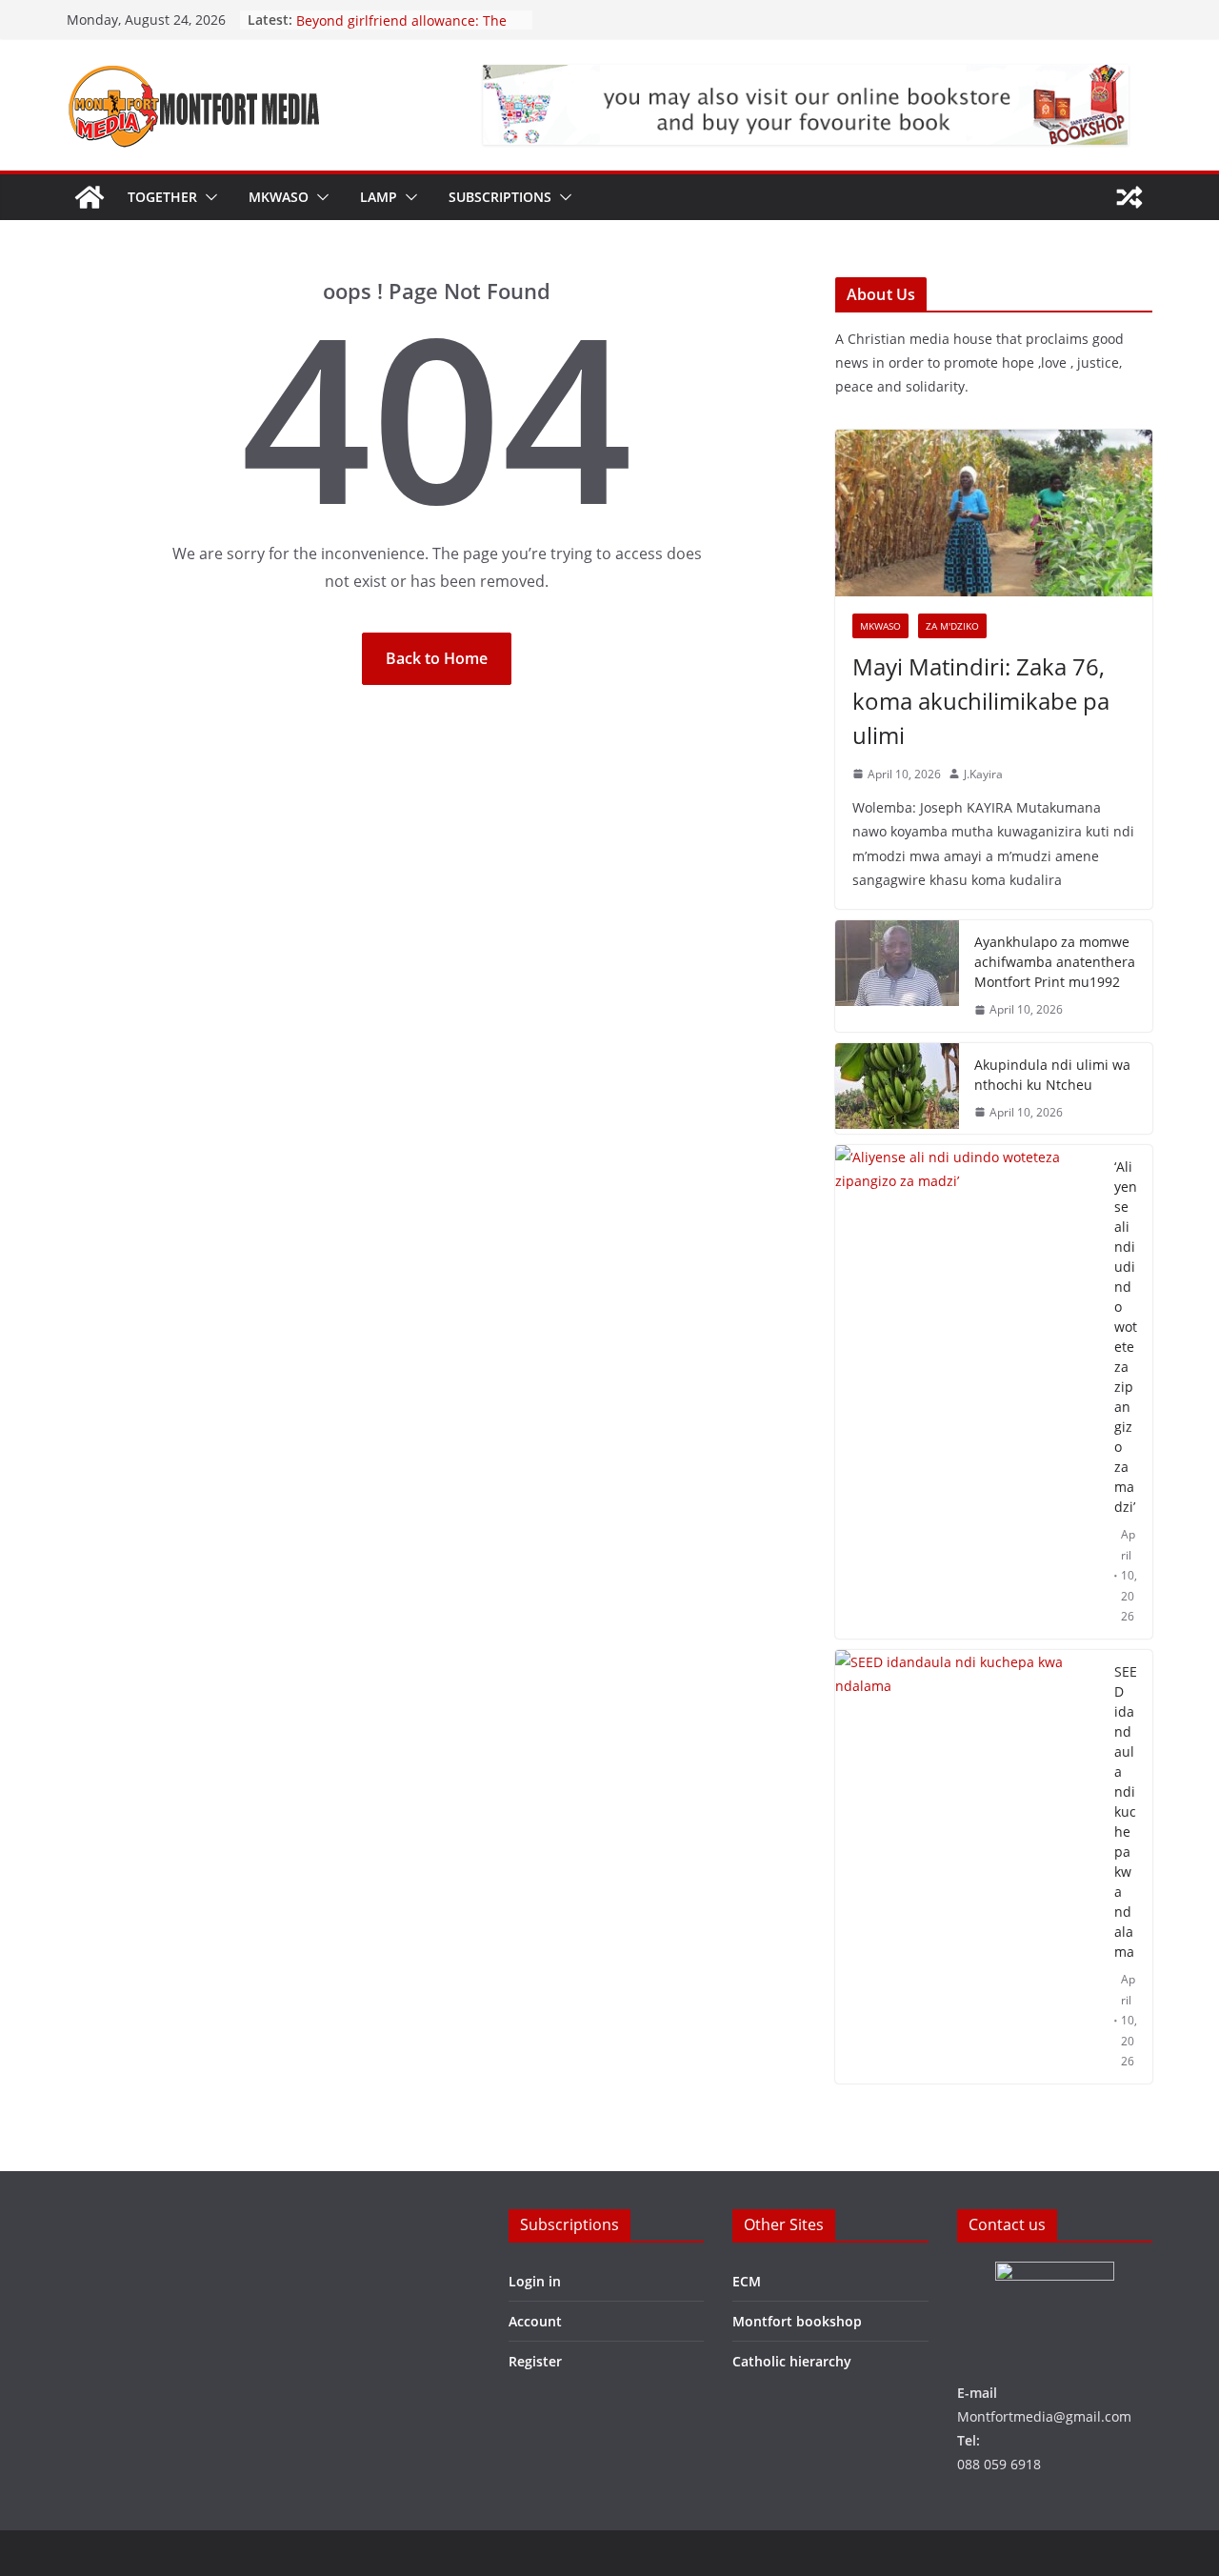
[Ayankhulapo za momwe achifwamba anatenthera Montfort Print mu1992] (897, 976)
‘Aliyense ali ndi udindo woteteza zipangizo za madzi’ (1126, 1337)
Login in (535, 2281)
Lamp (379, 197)
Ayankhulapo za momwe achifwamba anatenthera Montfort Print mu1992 (1055, 962)
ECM (747, 2281)
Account (535, 2321)
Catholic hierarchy (792, 2361)
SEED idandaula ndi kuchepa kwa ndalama (1126, 1811)
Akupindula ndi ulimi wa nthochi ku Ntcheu (1052, 1075)
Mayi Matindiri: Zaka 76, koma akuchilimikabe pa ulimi (981, 701)
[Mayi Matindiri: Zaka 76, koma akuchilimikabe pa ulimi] (994, 513)
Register (535, 2361)
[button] (208, 197)
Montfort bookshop (797, 2321)
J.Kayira (983, 774)
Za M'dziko (952, 626)
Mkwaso (279, 197)
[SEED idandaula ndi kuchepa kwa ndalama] (967, 1867)
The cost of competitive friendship (405, 18)
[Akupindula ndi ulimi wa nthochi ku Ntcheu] (897, 1089)
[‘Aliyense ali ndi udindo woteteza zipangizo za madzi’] (967, 1392)
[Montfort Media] (90, 197)
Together (162, 197)
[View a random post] (1129, 197)
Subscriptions (500, 197)
